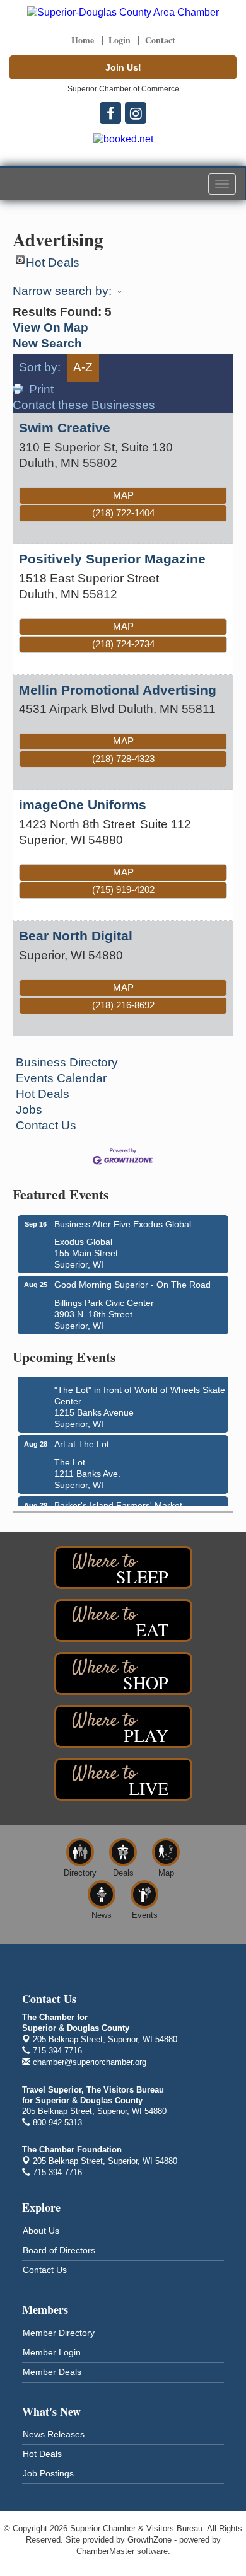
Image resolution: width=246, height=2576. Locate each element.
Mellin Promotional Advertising (118, 690)
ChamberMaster (105, 2551)
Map (123, 495)
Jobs (29, 1110)
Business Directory (67, 1062)
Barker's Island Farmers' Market (118, 1503)
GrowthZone (149, 2540)
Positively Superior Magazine (112, 559)
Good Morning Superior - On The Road (132, 1285)
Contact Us (46, 1125)
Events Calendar (61, 1078)
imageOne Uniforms (83, 805)
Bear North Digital (76, 936)
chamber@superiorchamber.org (88, 2062)
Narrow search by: (62, 291)
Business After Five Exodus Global (123, 1224)
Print (41, 389)
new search (47, 343)
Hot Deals (53, 260)
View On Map (50, 327)
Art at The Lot (82, 1441)
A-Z (83, 367)
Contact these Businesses (84, 405)
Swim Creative (65, 428)
